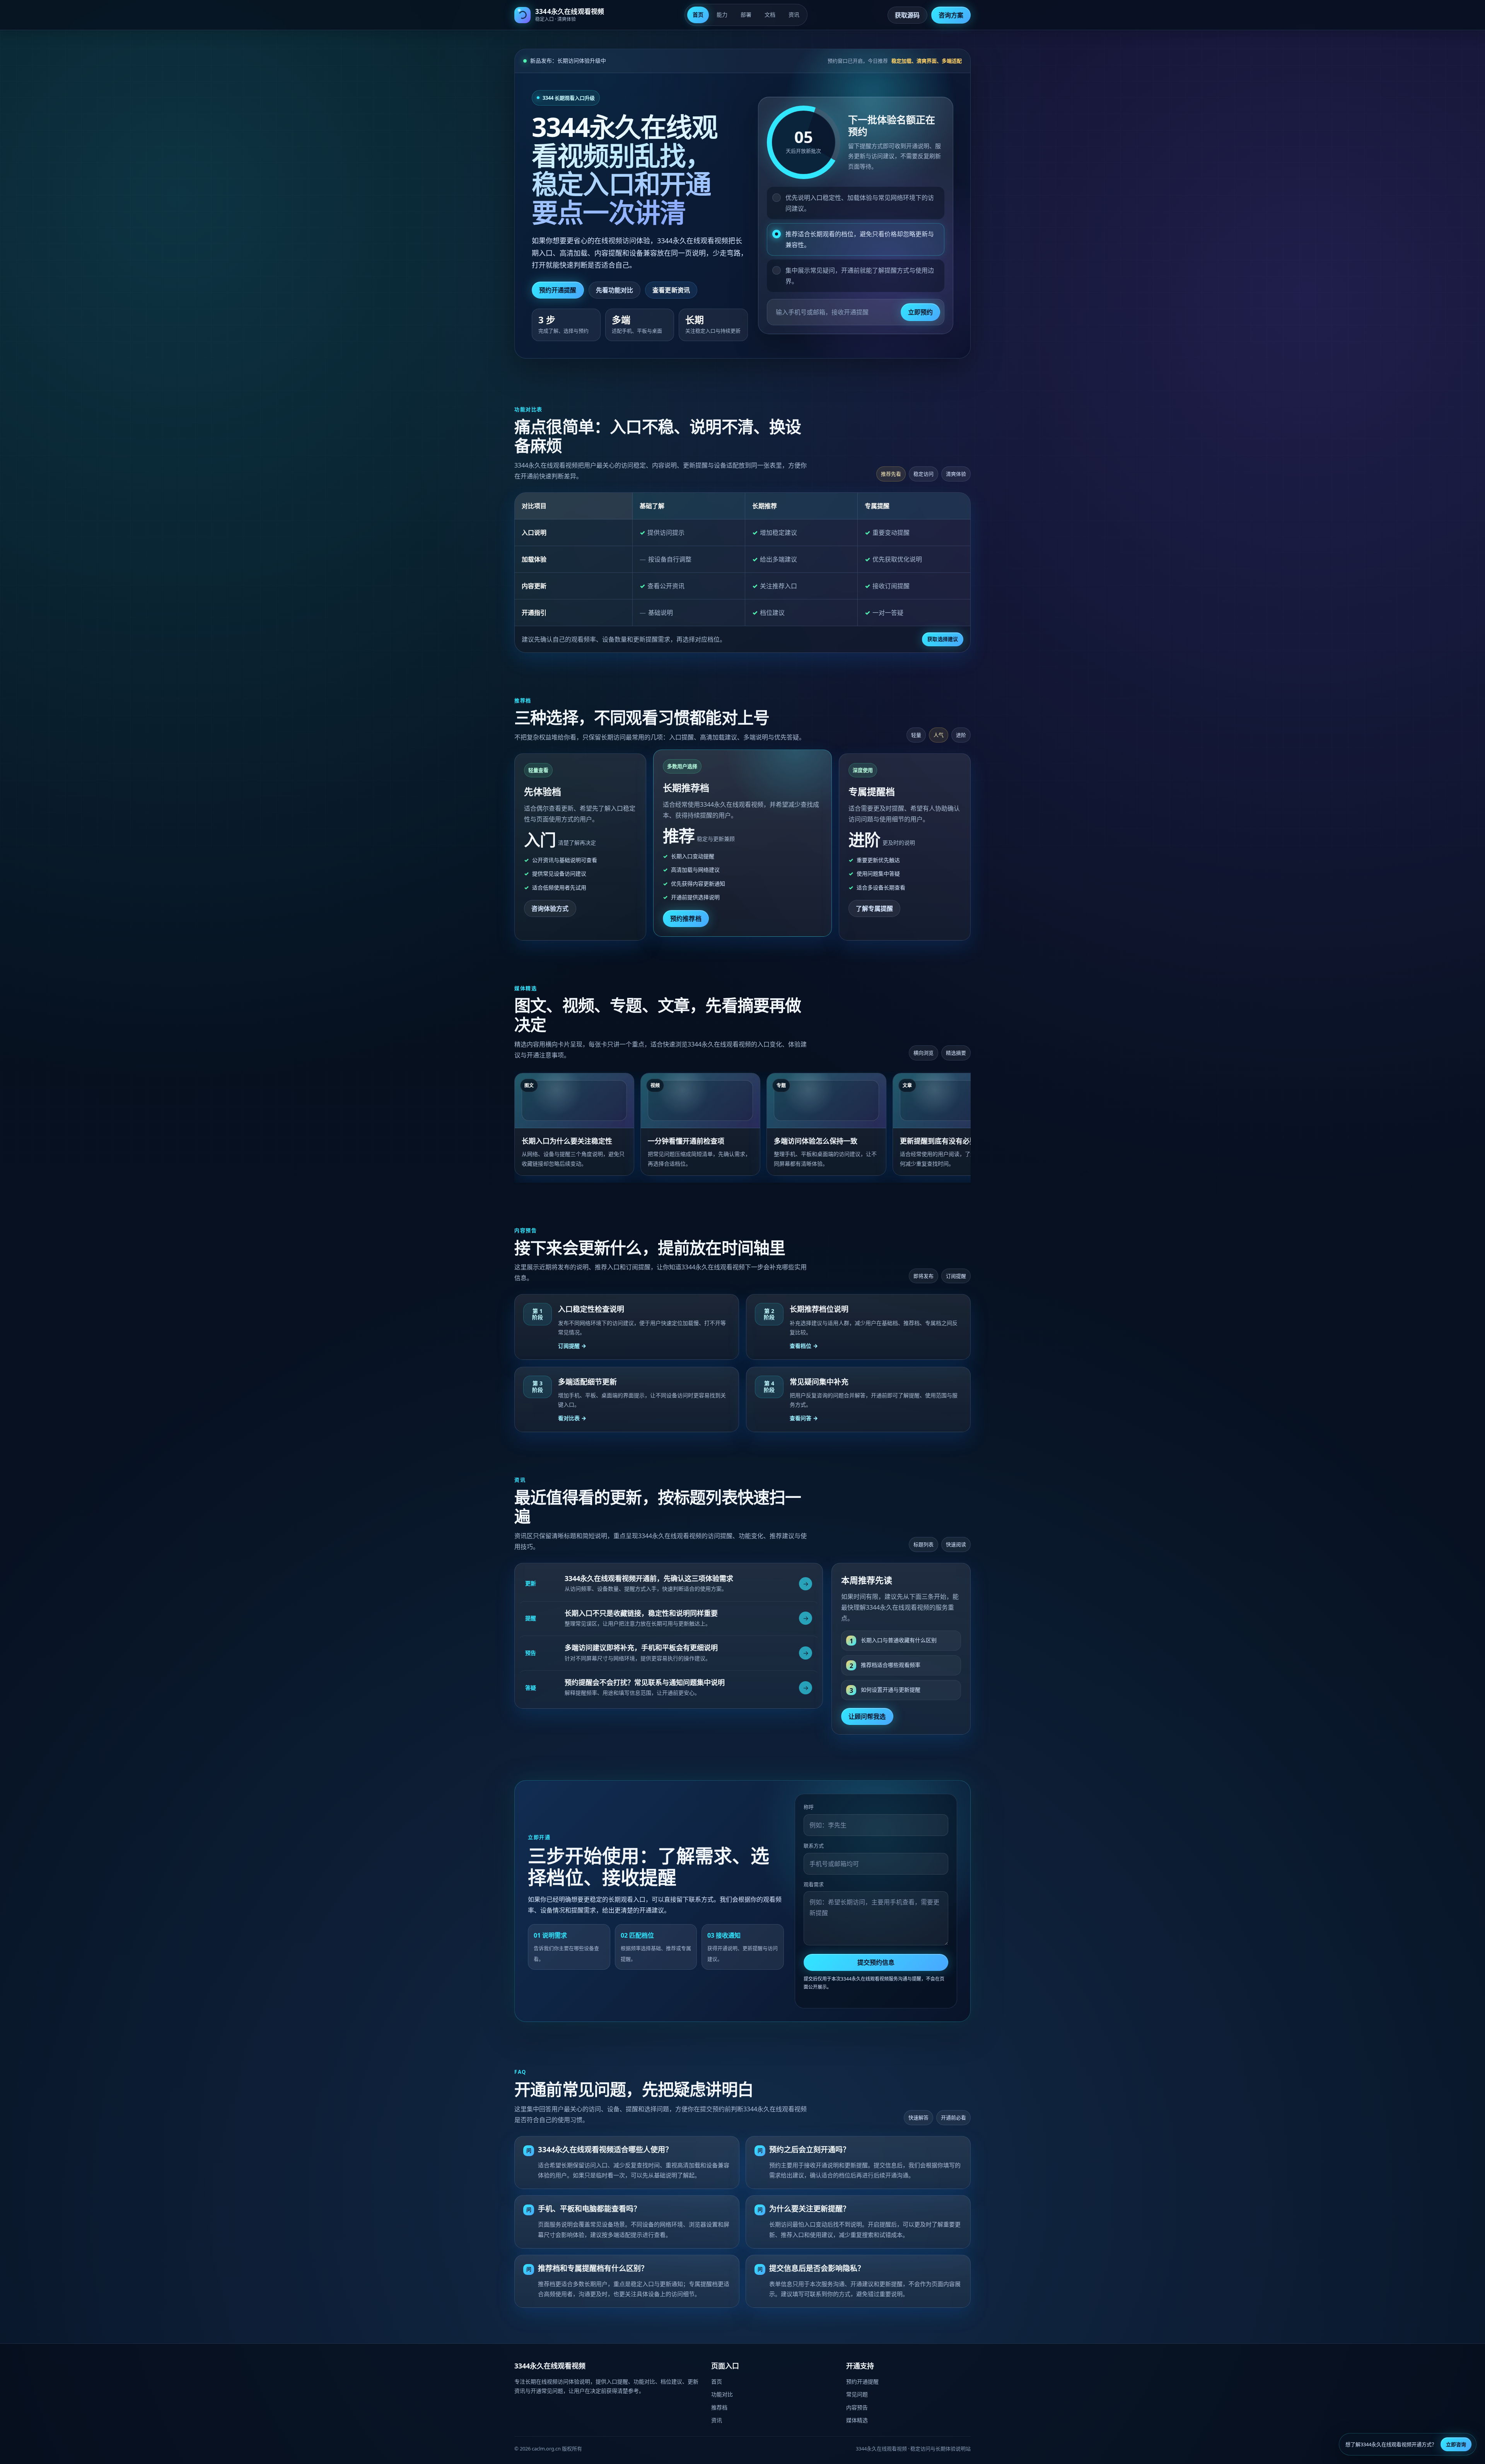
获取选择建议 (943, 639)
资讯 (794, 15)
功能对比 (722, 2394)
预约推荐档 (686, 919)
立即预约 (920, 312)
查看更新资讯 (671, 290)
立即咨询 (1456, 2444)
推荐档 (719, 2407)
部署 (746, 15)
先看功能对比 (615, 290)
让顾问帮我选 (867, 1716)
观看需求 (814, 1884)
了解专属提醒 (875, 908)
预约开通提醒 (558, 290)
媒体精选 (857, 2420)
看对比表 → (572, 1418)
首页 (698, 15)
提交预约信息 (876, 1962)
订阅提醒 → (572, 1346)
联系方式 (814, 1846)
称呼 (809, 1807)
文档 (770, 15)
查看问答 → (804, 1418)
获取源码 (907, 15)
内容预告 (857, 2407)
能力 (722, 15)
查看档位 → (804, 1346)
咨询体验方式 (550, 908)
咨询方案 (951, 15)
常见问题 (857, 2394)
